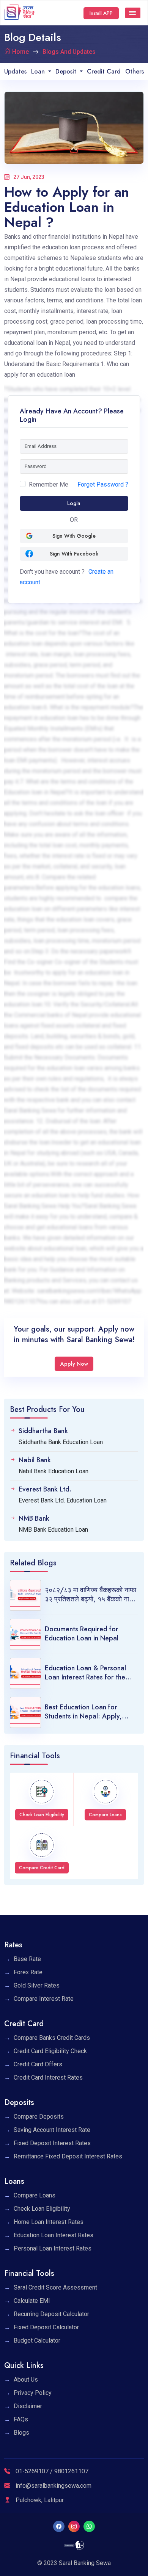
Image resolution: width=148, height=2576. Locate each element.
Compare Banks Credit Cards (52, 2038)
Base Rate (27, 1959)
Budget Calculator (37, 2340)
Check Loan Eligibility (42, 2209)
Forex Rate (28, 1972)
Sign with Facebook (74, 554)
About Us (26, 2380)
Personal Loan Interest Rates (53, 2248)
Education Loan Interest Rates (54, 2235)
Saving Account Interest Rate (52, 2130)
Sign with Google (74, 536)
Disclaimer (28, 2406)
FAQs (21, 2419)
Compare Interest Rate (44, 1999)
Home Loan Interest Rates (49, 2222)
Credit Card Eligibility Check (50, 2051)
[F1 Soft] (74, 2545)
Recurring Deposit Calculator (51, 2314)
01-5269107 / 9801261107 (51, 2471)
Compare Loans (35, 2195)
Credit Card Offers (38, 2064)
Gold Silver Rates (37, 1985)
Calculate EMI (32, 2301)
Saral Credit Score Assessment (55, 2287)
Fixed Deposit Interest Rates (52, 2143)
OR (74, 520)
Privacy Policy (33, 2393)
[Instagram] (74, 2526)
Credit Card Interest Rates (48, 2078)
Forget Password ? (103, 484)
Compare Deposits (39, 2117)
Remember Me (49, 484)
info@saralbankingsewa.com (54, 2486)
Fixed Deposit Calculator (46, 2327)
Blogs (21, 2433)
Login (74, 503)
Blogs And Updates (69, 52)
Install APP (101, 13)
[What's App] (89, 2526)
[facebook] (59, 2526)
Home (20, 52)
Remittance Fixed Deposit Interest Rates (68, 2156)
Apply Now (74, 1364)
